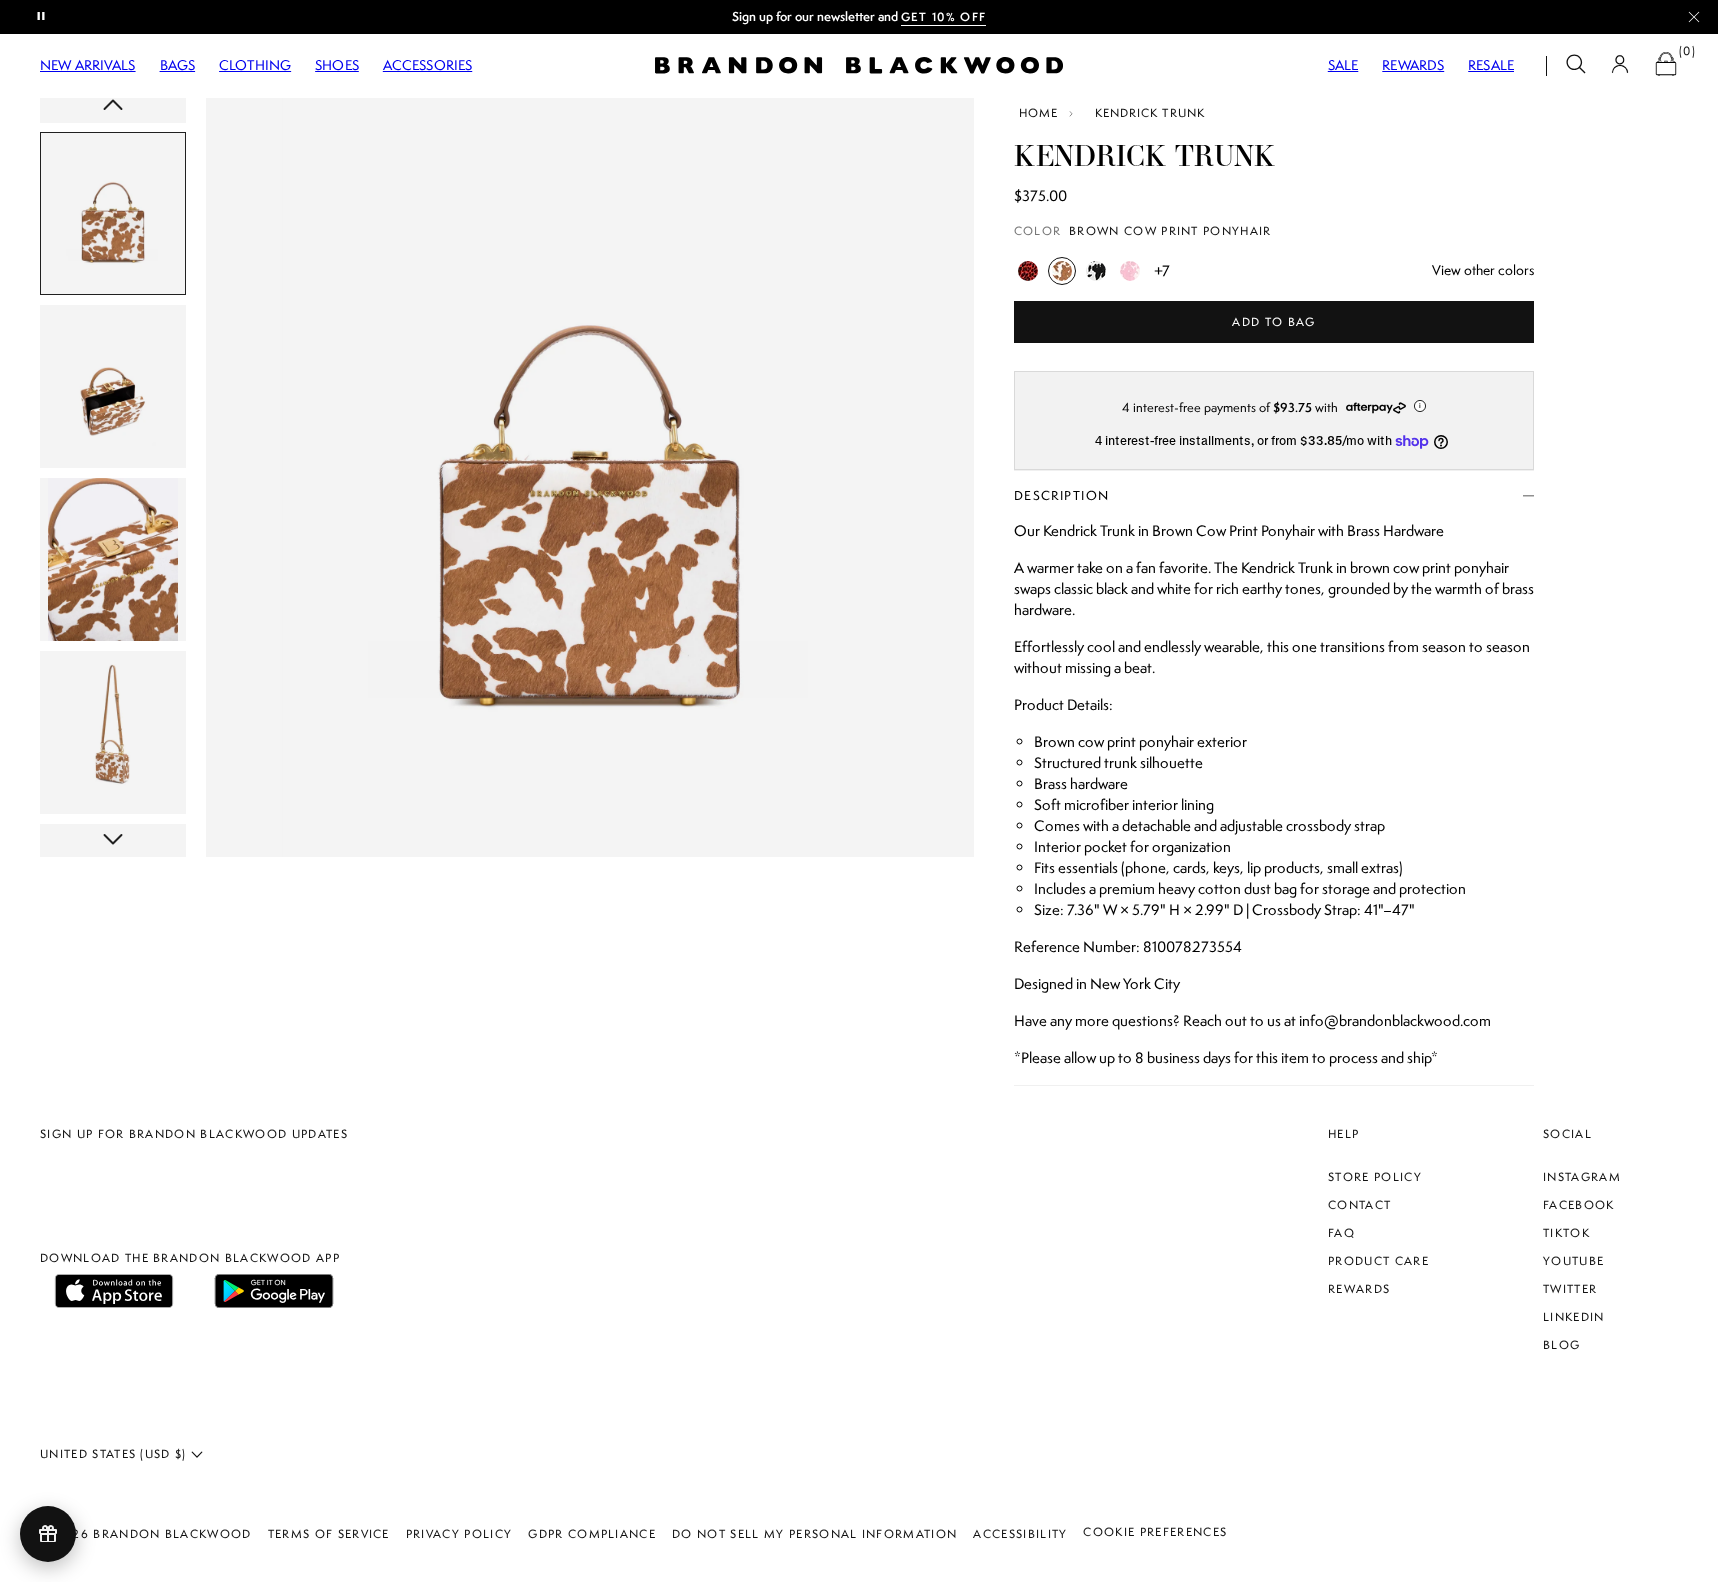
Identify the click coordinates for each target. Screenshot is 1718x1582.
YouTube (1573, 1261)
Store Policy (1375, 1177)
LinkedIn (1574, 1317)
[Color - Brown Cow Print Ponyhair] (1062, 271)
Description (1062, 495)
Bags (178, 65)
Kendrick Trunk (1150, 113)
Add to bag (1273, 322)
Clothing (255, 65)
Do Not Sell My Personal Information (814, 1534)
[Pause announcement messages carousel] (42, 17)
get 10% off (944, 17)
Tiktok (1566, 1233)
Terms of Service (329, 1534)
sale (1343, 65)
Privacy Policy (459, 1534)
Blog (1561, 1345)
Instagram (1582, 1177)
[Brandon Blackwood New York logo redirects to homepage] (859, 65)
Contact (1359, 1205)
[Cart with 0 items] (1666, 66)
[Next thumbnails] (113, 840)
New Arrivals (88, 65)
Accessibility (1020, 1534)
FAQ (1341, 1233)
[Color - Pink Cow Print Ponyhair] (1130, 271)
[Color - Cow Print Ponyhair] (1096, 271)
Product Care (1378, 1261)
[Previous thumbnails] (113, 106)
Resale (1491, 65)
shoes (337, 65)
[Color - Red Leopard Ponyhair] (1028, 271)
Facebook (1579, 1205)
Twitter (1570, 1289)
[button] (1576, 66)
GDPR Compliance (592, 1534)
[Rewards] (48, 1534)
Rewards (1413, 65)
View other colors (1483, 270)
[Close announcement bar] (1694, 17)
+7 (1162, 271)
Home (1038, 113)
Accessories (427, 65)
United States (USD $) (115, 1454)
